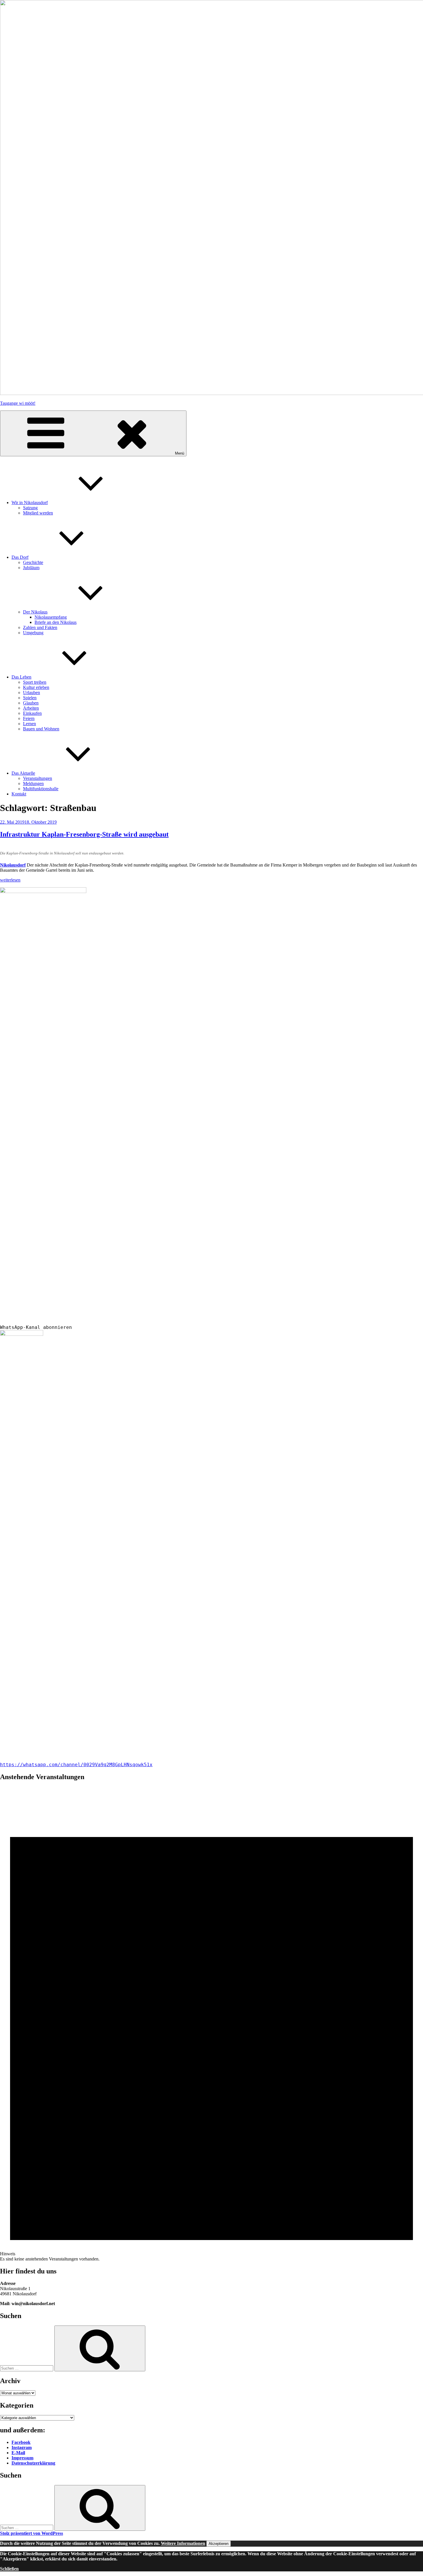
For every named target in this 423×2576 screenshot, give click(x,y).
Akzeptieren (219, 2544)
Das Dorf (20, 557)
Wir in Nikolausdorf (30, 503)
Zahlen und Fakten (40, 627)
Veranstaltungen (38, 778)
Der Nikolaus (35, 612)
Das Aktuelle (23, 773)
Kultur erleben (36, 687)
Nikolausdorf (13, 865)
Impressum (22, 2458)
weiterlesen (10, 880)
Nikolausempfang (51, 617)
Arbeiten (31, 708)
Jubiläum (31, 568)
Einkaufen (32, 713)
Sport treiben (35, 682)
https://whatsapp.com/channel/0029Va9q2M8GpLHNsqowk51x (76, 1765)
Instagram (22, 2447)
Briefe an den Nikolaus (56, 622)
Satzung (30, 508)
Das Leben (21, 677)
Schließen (9, 2569)
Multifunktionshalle (41, 789)
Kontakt (19, 794)
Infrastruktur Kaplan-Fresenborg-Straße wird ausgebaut (84, 834)
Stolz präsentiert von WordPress (32, 2533)
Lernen (29, 724)
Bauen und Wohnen (41, 729)
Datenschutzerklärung (33, 2463)
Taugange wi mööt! (18, 403)
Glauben (31, 703)
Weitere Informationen (183, 2543)
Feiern (29, 718)
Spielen (30, 698)
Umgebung (33, 633)
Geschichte (33, 562)
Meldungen (33, 783)
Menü (180, 453)
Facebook (21, 2442)
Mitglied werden (38, 513)
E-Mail (18, 2453)
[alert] (211, 2024)
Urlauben (32, 693)
